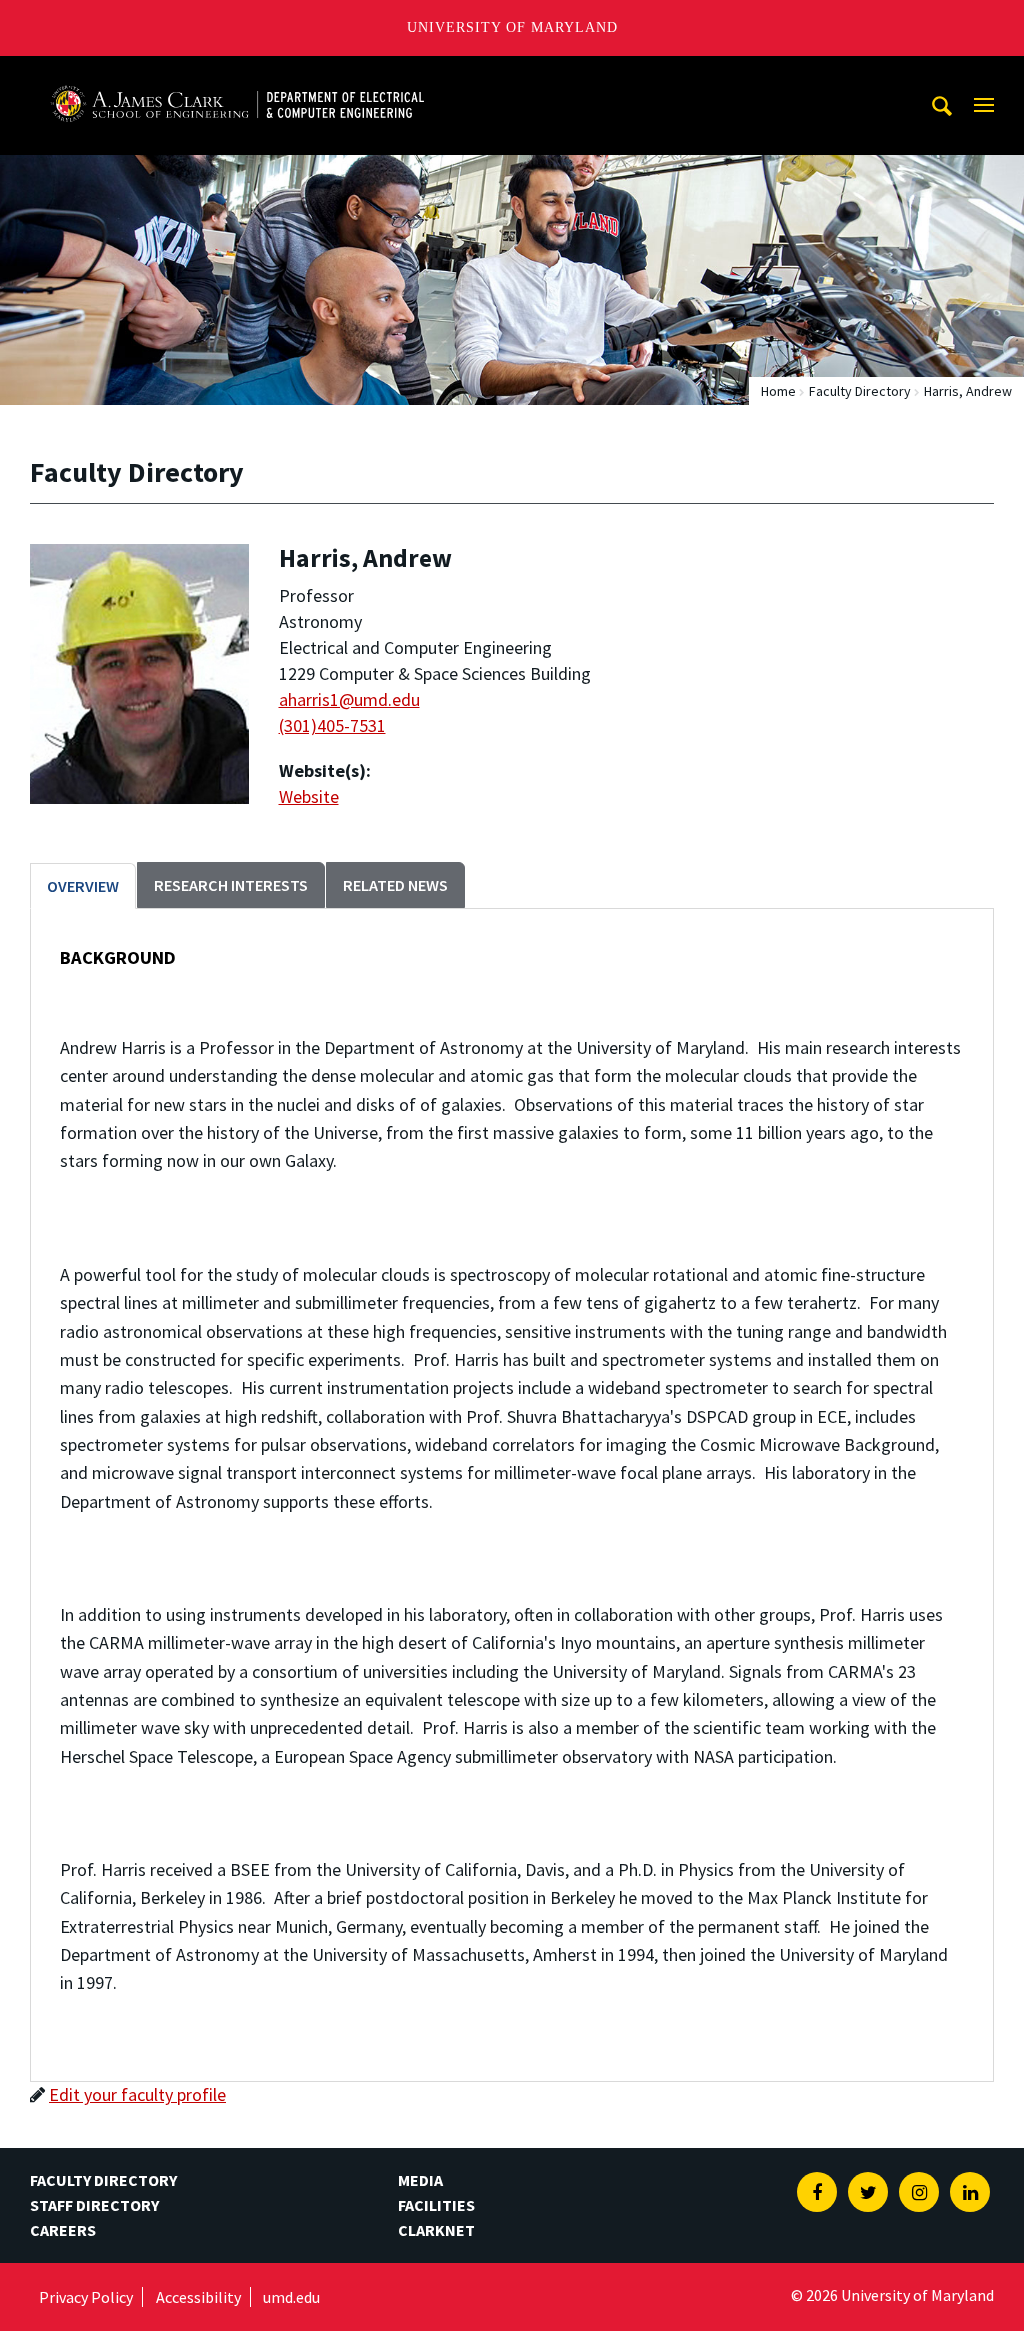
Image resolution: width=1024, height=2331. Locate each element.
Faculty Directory (860, 391)
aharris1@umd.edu (349, 699)
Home (778, 391)
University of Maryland (512, 27)
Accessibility (198, 2297)
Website (309, 796)
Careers (63, 2230)
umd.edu (291, 2297)
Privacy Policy (86, 2297)
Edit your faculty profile (137, 2094)
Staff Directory (94, 2205)
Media (420, 2180)
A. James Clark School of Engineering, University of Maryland (237, 74)
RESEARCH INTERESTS (231, 885)
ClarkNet (436, 2230)
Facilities (436, 2205)
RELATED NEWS (395, 885)
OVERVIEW (83, 886)
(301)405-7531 (332, 725)
